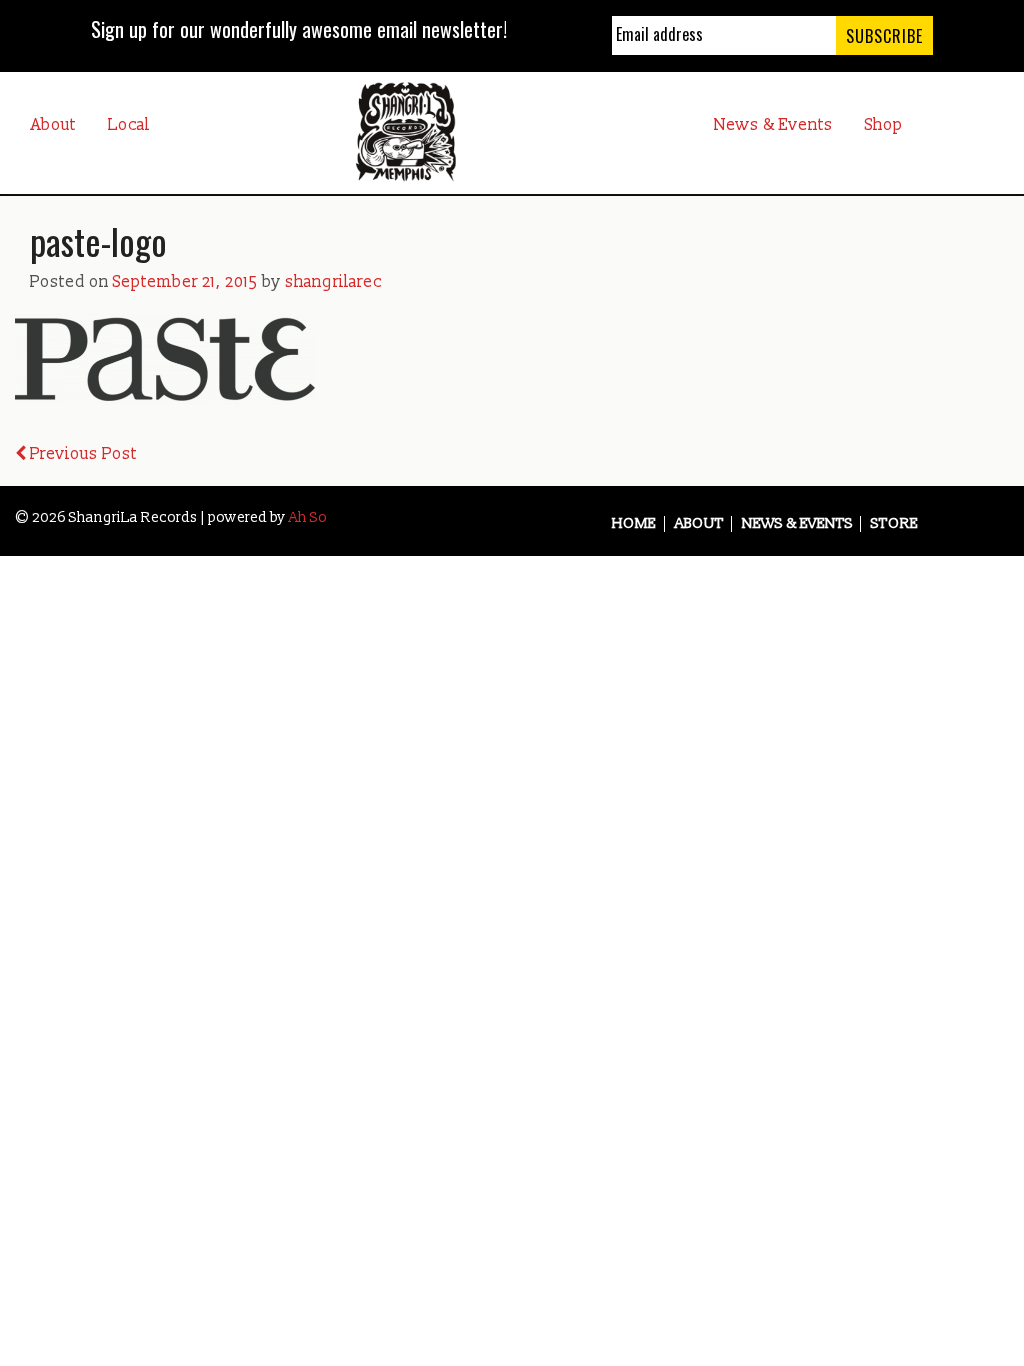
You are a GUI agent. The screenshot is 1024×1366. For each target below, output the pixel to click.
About (53, 125)
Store (894, 524)
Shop (884, 125)
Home (634, 524)
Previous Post (81, 454)
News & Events (773, 125)
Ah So (308, 517)
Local (129, 125)
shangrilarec (333, 282)
